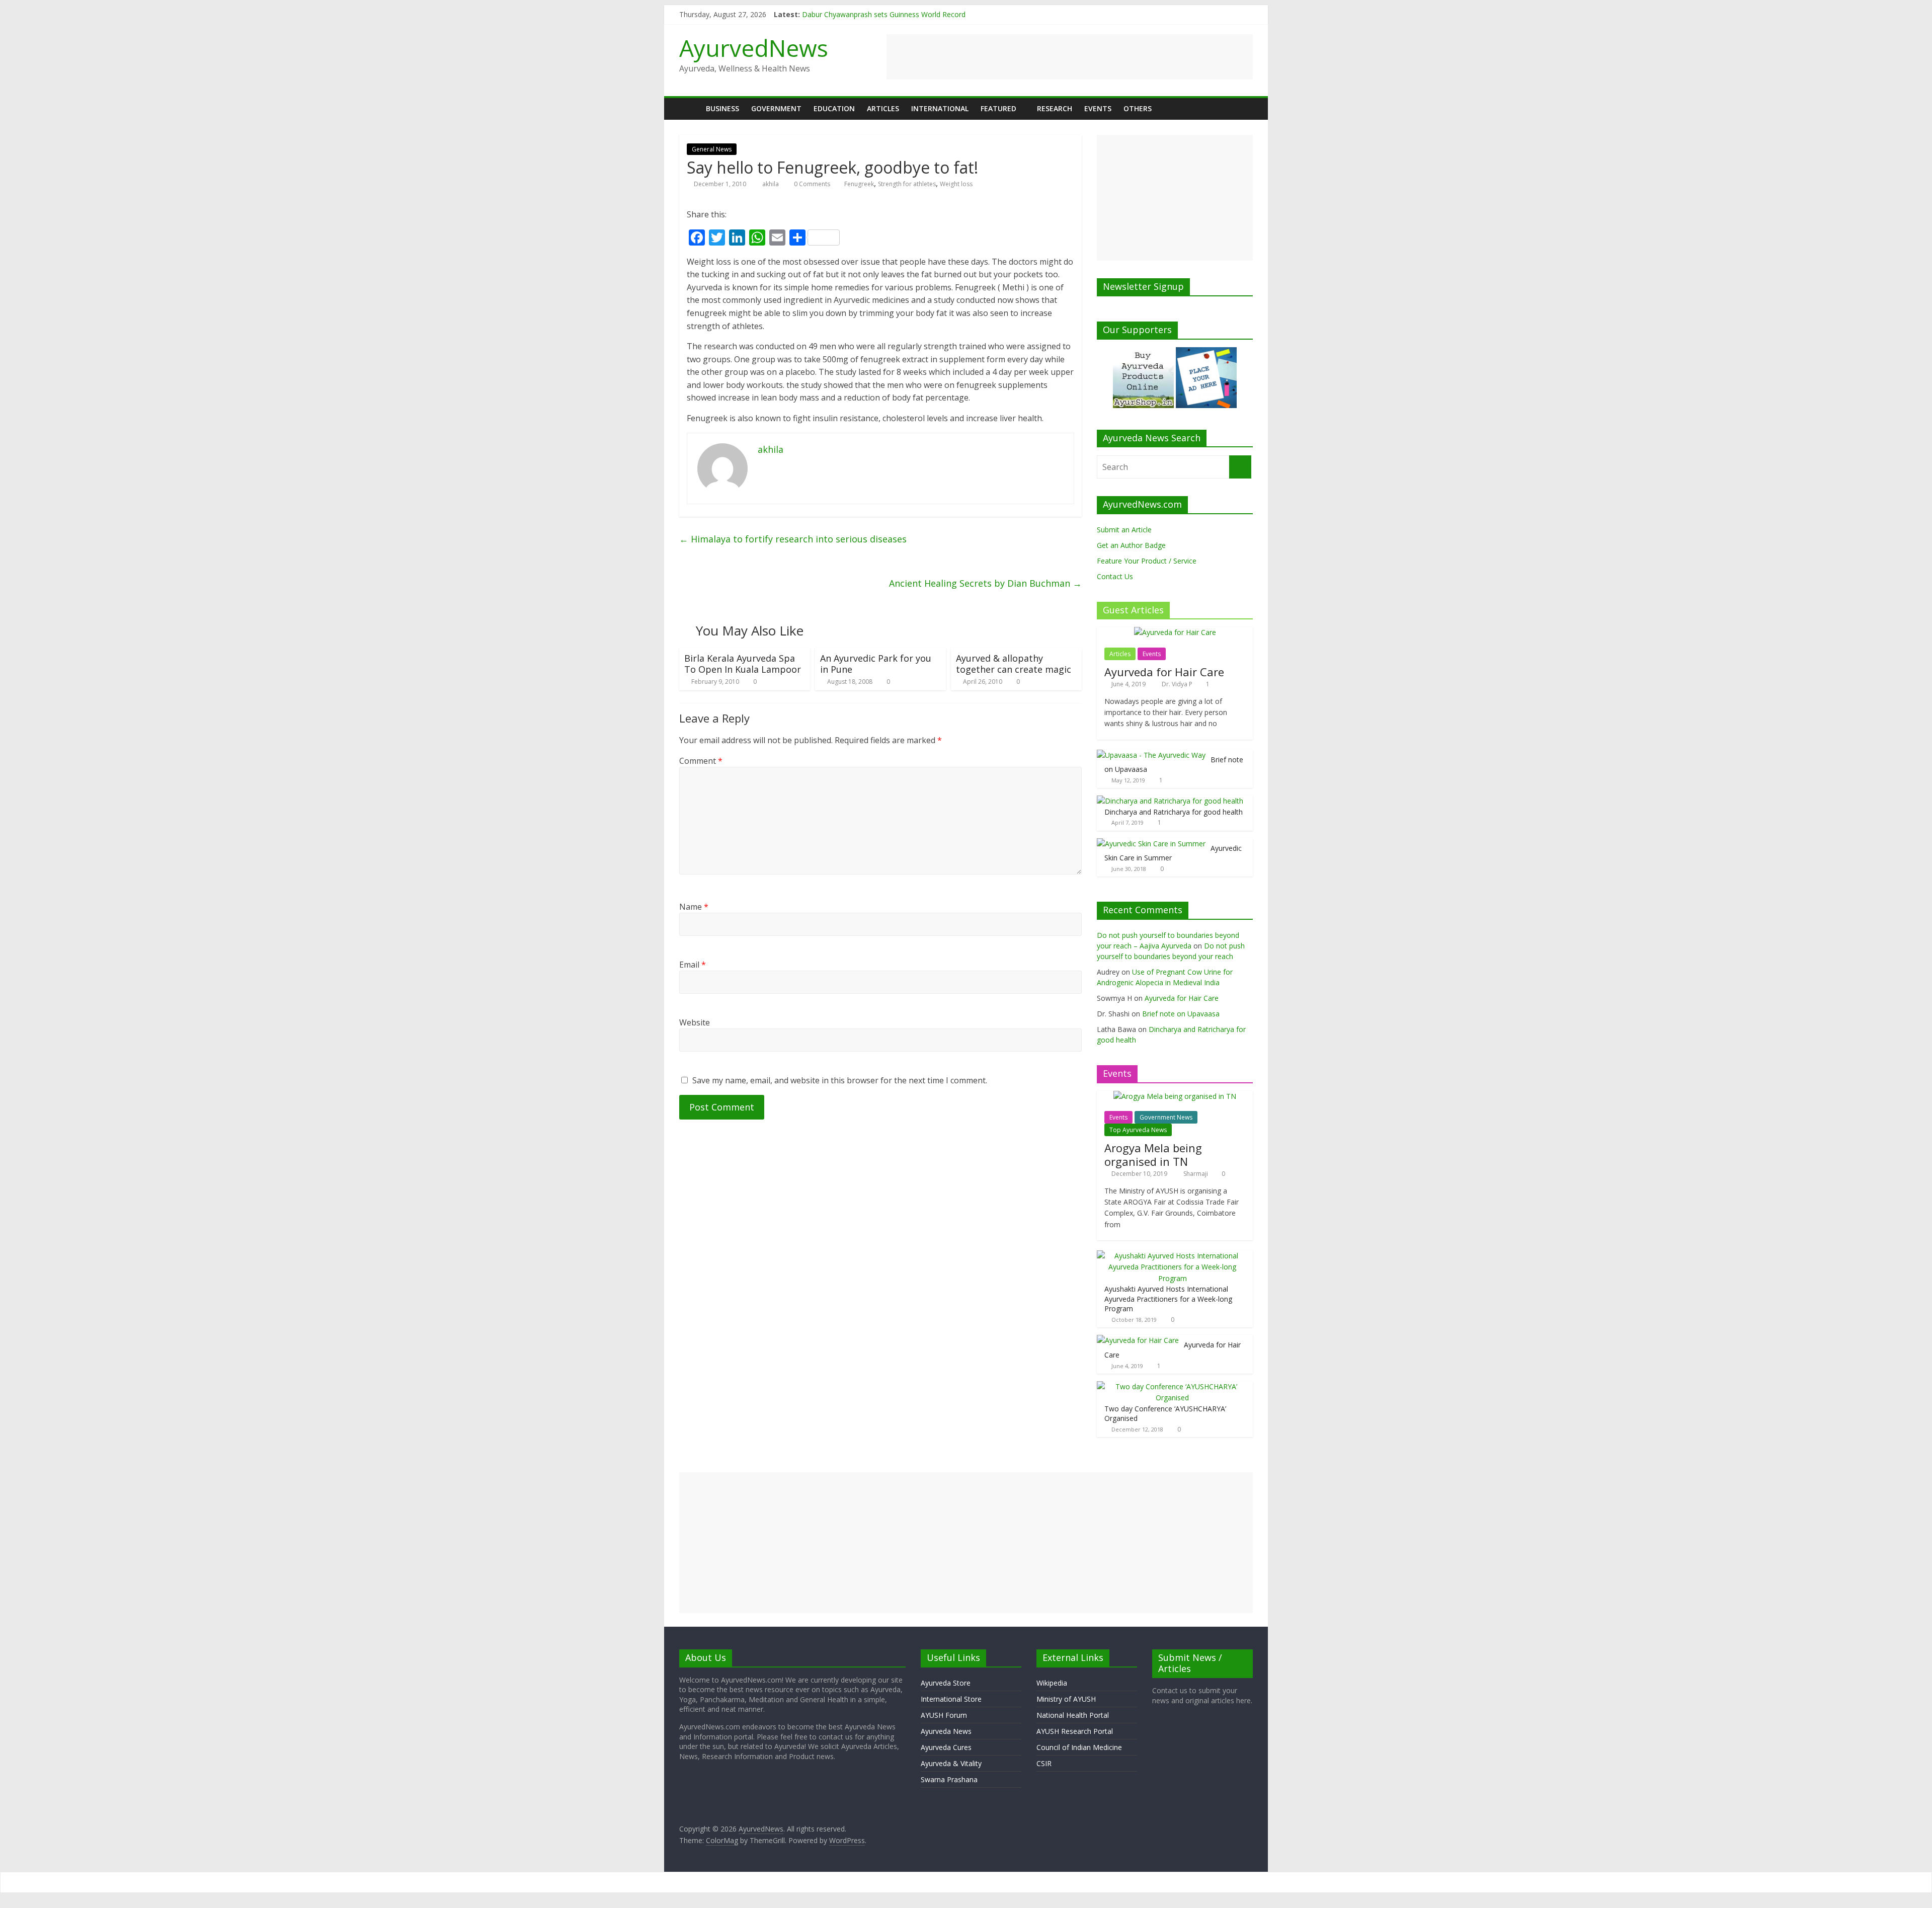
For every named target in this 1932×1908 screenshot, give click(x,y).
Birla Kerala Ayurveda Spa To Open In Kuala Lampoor (743, 664)
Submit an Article (1124, 530)
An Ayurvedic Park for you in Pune (876, 664)
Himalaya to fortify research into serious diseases (793, 539)
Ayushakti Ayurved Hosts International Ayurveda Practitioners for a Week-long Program (1168, 1299)
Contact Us (1115, 576)
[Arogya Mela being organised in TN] (1175, 1096)
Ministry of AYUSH (1066, 1699)
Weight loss (956, 184)
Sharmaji (1196, 1174)
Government (776, 108)
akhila (771, 184)
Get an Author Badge (1131, 545)
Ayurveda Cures (946, 1747)
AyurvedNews (754, 48)
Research (1055, 108)
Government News (1166, 1117)
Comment (701, 761)
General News (712, 149)
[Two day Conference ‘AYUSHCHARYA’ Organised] (1172, 1386)
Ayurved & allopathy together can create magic (1014, 664)
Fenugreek (859, 184)
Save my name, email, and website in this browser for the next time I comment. (840, 1080)
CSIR (1044, 1763)
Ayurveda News (946, 1731)
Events (1098, 108)
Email (693, 965)
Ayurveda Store (946, 1683)
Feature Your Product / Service (1147, 561)
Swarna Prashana (949, 1779)
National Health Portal (1073, 1715)
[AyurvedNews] (690, 108)
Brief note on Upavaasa (1181, 1014)
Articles (883, 108)
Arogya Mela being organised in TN (1153, 1154)
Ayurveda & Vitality (951, 1763)
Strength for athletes (907, 184)
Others (1138, 108)
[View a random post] (1243, 109)
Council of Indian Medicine (1079, 1747)
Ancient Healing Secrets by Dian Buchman (985, 583)
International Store (951, 1699)
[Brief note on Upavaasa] (1151, 755)
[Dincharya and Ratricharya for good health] (1170, 801)
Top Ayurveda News (1138, 1130)
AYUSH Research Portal (1075, 1731)
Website (695, 1022)
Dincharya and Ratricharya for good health (1174, 812)
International (940, 108)
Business (722, 108)
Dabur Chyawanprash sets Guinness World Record (884, 14)
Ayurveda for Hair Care (1164, 672)
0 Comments (811, 184)
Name (694, 907)
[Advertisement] (1070, 57)
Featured (998, 108)
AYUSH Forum (944, 1715)
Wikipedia (1052, 1683)
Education (834, 108)
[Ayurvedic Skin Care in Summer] (1151, 844)
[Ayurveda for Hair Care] (1175, 632)
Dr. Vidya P (1178, 684)
